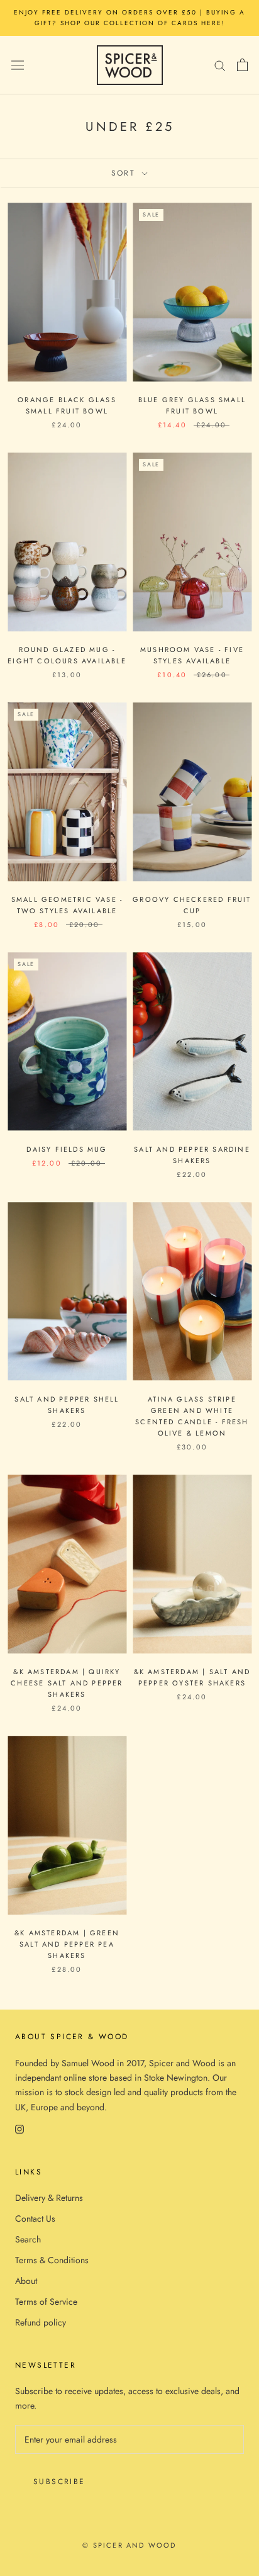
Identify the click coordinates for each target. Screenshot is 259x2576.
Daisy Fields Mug (67, 1149)
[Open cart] (242, 65)
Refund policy (41, 2322)
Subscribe (59, 2482)
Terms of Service (46, 2302)
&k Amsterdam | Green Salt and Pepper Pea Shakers (67, 1944)
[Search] (220, 65)
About (26, 2281)
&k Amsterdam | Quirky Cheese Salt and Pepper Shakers (67, 1683)
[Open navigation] (18, 65)
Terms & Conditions (52, 2260)
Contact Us (35, 2219)
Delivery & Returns (49, 2198)
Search (28, 2239)
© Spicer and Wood (129, 2545)
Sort (125, 173)
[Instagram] (19, 2129)
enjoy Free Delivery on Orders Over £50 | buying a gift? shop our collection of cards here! (129, 18)
